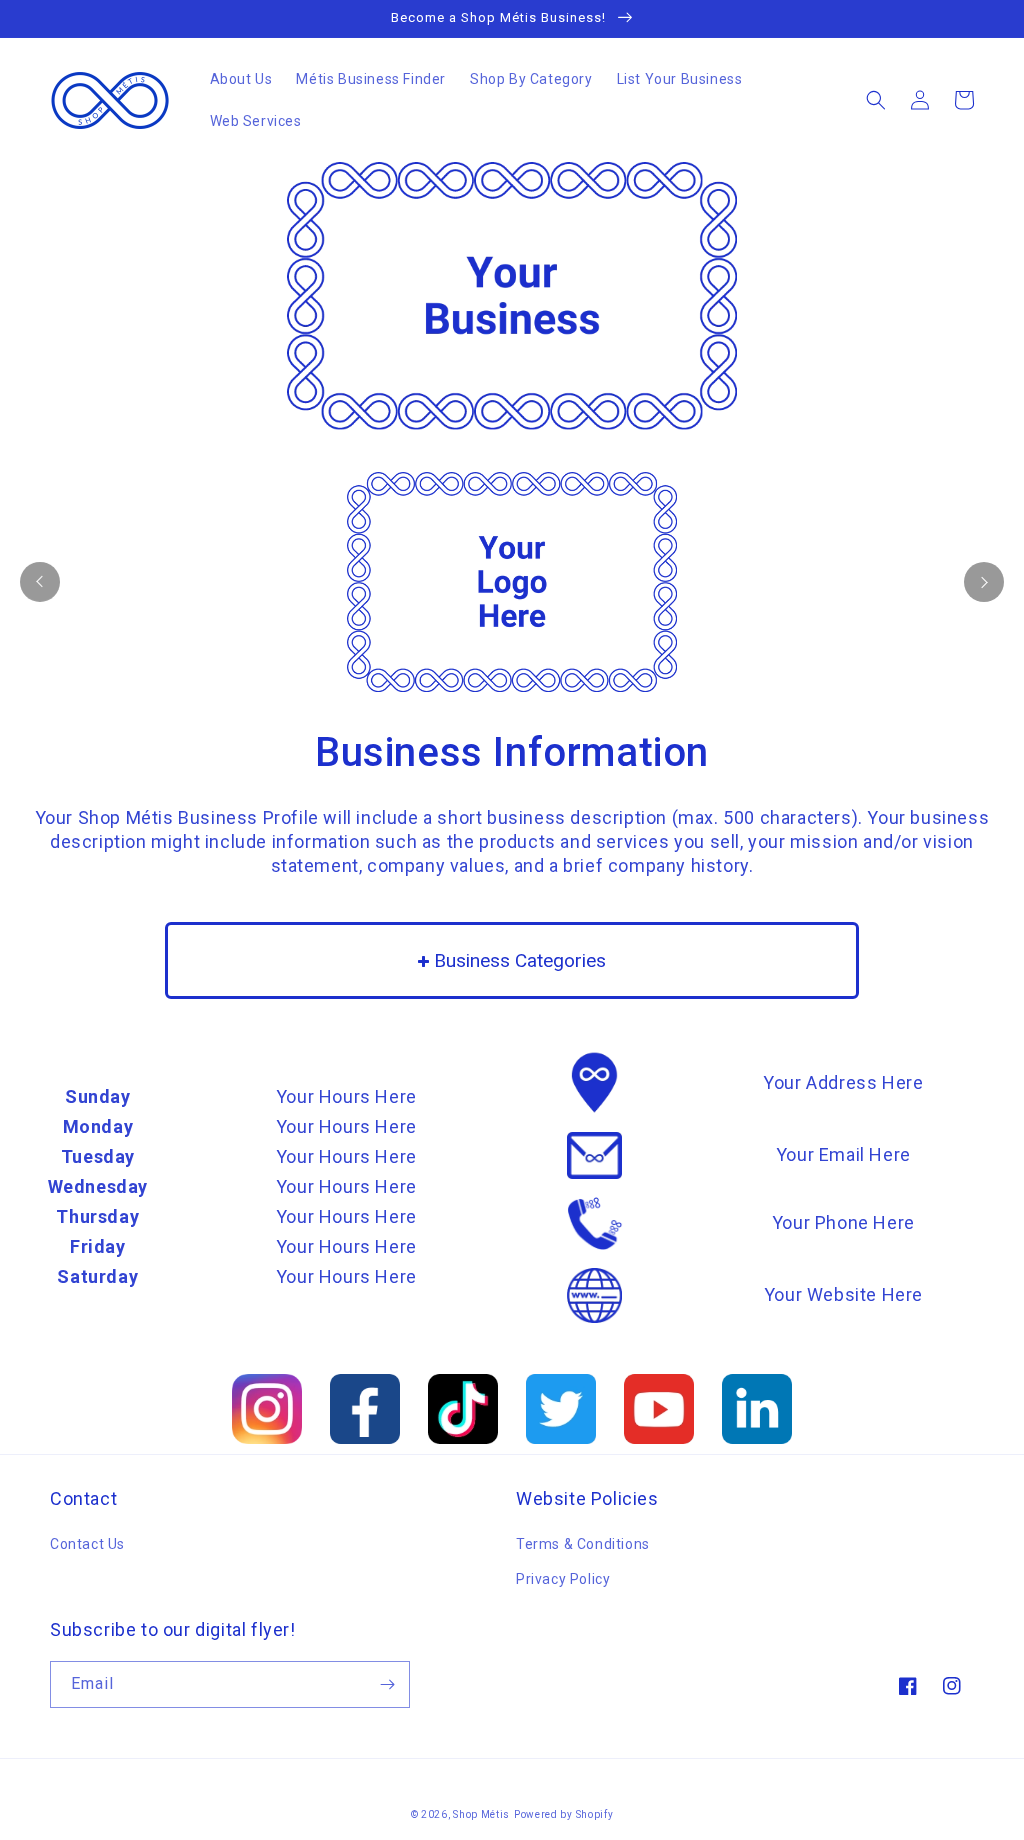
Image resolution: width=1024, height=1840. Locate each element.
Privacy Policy (563, 1579)
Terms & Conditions (583, 1544)
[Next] (984, 582)
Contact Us (87, 1544)
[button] (876, 100)
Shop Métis (481, 1814)
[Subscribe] (387, 1684)
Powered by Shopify (564, 1814)
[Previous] (40, 582)
